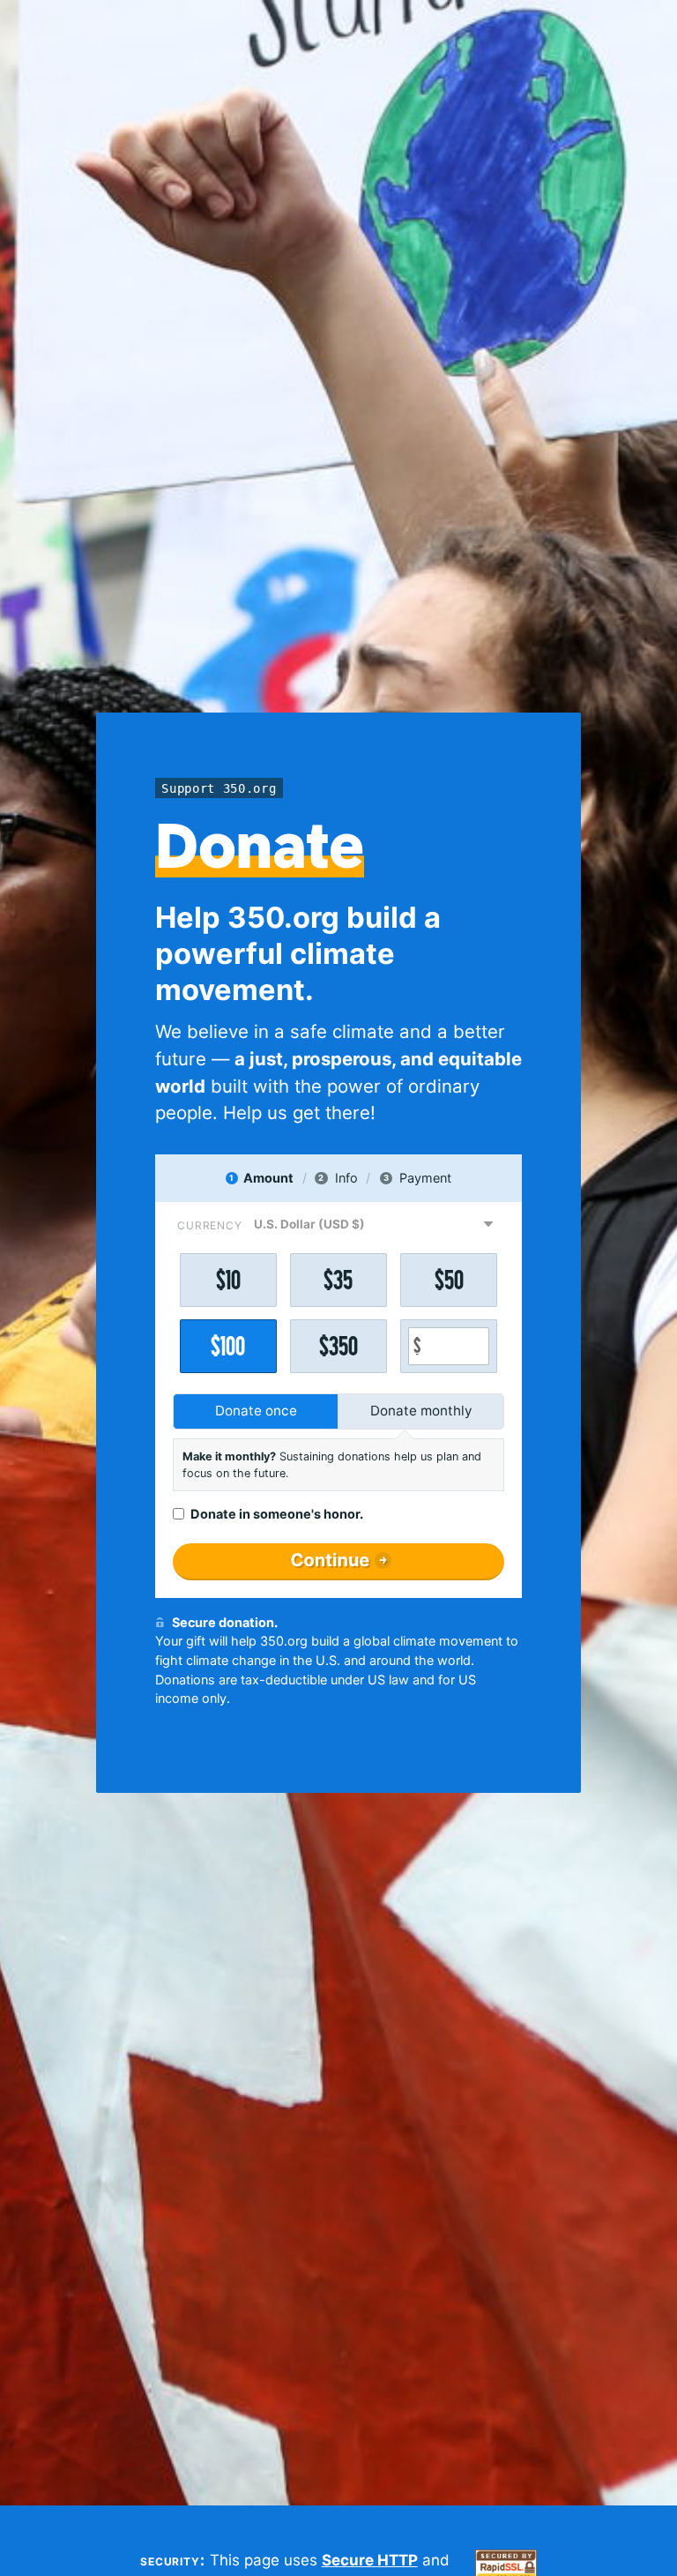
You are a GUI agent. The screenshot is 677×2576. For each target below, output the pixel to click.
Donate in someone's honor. (277, 1514)
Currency (210, 1225)
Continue (331, 1560)
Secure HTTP (370, 2560)
